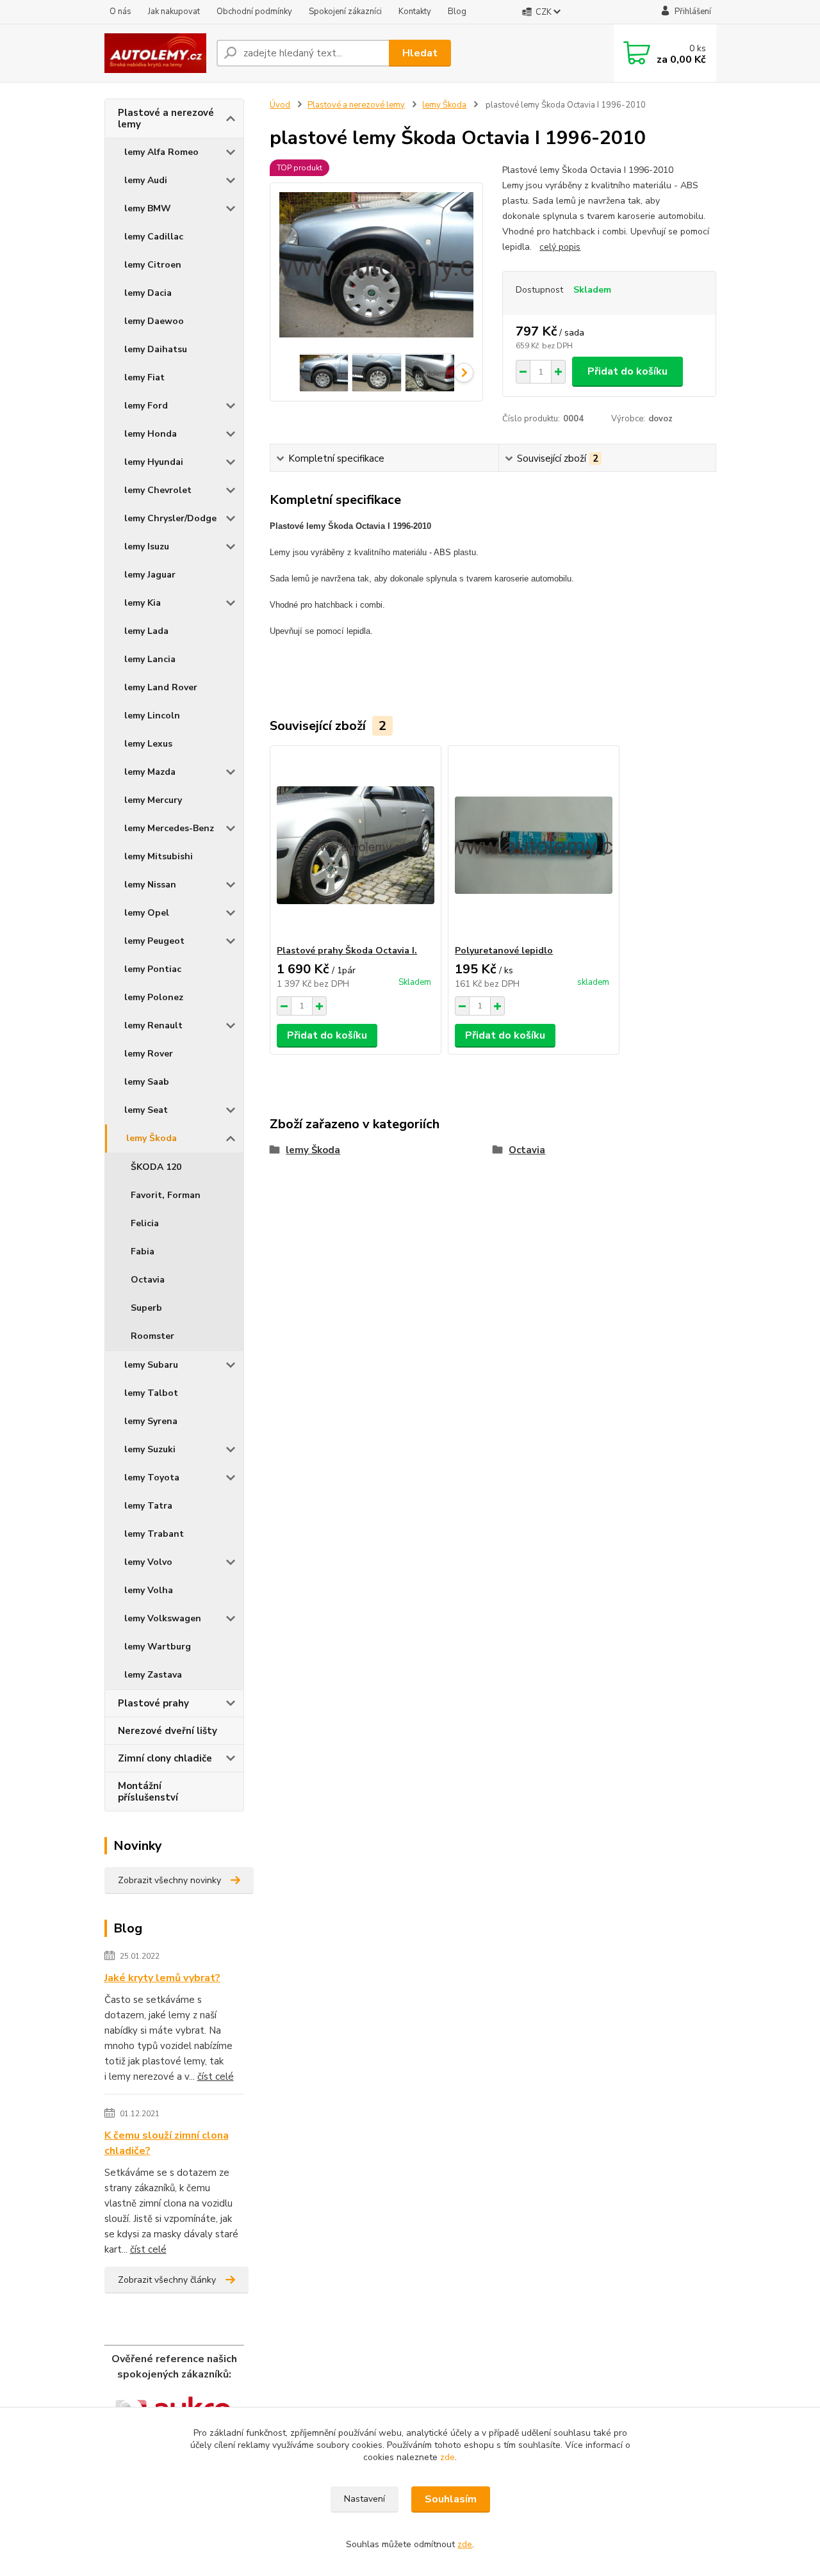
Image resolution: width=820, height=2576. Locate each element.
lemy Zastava (153, 1675)
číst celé (216, 2077)
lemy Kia (143, 603)
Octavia (148, 1280)
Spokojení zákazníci (345, 12)
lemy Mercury (153, 800)
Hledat (420, 53)
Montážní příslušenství (148, 1792)
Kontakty (415, 12)
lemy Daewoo (154, 321)
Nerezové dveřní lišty (168, 1731)
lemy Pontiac (153, 969)
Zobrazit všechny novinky (169, 1880)
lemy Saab (147, 1082)
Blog (457, 12)
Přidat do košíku (627, 371)
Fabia (143, 1252)
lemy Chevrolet (158, 490)
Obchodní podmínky (254, 12)
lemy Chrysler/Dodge (170, 518)
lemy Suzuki (150, 1449)
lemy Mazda (150, 772)
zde (447, 2457)
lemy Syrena (151, 1421)
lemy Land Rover (161, 687)
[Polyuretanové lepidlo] (534, 845)
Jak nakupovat (174, 12)
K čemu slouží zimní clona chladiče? (167, 2143)
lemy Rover (149, 1054)
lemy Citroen (153, 265)
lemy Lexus (148, 744)
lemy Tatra (148, 1506)
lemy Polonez (154, 997)
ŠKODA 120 (156, 1167)
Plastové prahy (153, 1703)
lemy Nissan (150, 885)
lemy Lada (146, 631)
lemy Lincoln (152, 716)
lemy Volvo (148, 1562)
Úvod (280, 105)
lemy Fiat (144, 377)
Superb (146, 1308)
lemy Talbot (151, 1393)
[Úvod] (155, 53)
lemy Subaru (151, 1365)
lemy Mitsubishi (159, 856)
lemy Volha (149, 1590)
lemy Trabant (154, 1534)
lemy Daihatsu (156, 349)
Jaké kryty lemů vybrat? (162, 1978)
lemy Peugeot (154, 941)
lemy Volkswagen (163, 1618)
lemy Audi (146, 180)
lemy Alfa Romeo (161, 152)
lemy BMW (148, 208)
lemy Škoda (152, 1138)
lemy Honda (151, 434)
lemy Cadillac (154, 237)
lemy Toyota (152, 1478)
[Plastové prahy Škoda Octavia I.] (356, 845)
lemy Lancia (150, 659)
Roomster (152, 1336)
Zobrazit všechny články (167, 2280)
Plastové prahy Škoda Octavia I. (347, 951)
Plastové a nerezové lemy (166, 118)
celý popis (560, 247)
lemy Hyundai (154, 462)
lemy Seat (146, 1110)
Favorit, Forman (166, 1195)
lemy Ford (146, 406)
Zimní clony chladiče (165, 1758)
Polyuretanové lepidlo (504, 951)
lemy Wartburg (158, 1647)
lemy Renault (153, 1025)
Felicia (145, 1223)
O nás (120, 12)
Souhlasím (451, 2499)
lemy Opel (147, 913)
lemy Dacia (148, 293)
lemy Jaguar (150, 575)
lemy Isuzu (147, 547)
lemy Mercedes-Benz (169, 828)
